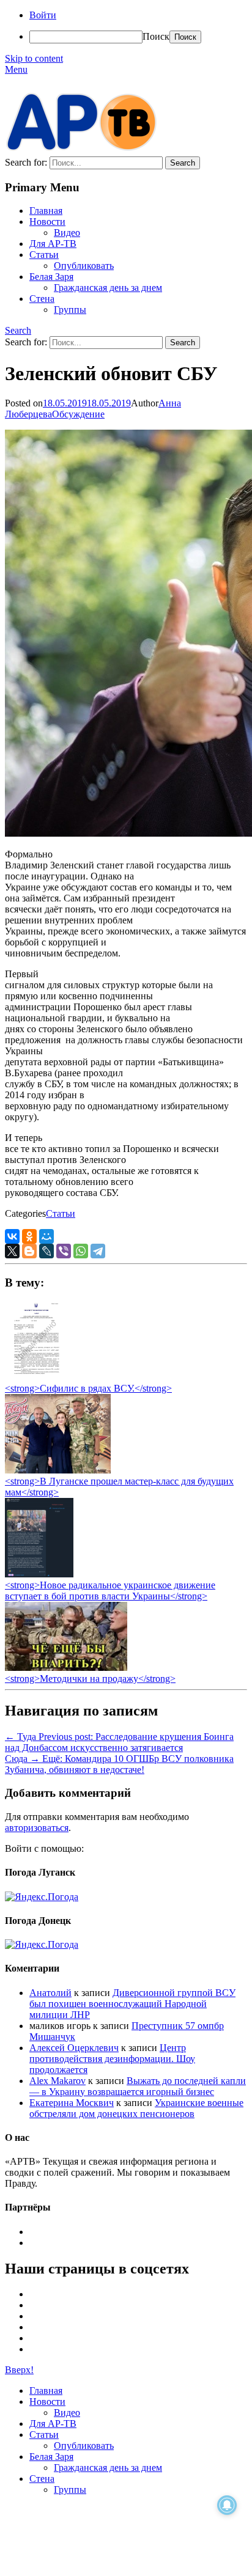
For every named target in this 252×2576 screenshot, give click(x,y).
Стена (42, 299)
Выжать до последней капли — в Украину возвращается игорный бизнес (138, 2086)
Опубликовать (84, 266)
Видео (67, 233)
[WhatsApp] (81, 1251)
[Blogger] (29, 1251)
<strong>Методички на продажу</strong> (90, 1679)
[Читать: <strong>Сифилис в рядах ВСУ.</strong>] (33, 1377)
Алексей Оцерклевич (74, 2048)
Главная (46, 211)
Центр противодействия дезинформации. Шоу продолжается (112, 2059)
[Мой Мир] (46, 1236)
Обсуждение (78, 414)
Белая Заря (51, 277)
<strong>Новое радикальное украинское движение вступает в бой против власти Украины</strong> (110, 1591)
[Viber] (64, 1251)
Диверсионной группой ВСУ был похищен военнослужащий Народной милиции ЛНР (132, 2004)
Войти (43, 15)
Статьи (44, 255)
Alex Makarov (57, 2081)
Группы (70, 310)
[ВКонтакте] (12, 1236)
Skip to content (34, 58)
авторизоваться (37, 1828)
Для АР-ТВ (53, 244)
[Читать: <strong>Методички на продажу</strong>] (66, 1668)
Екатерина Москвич (72, 2103)
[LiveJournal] (46, 1251)
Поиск (156, 36)
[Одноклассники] (29, 1236)
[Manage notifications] (227, 2505)
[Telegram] (98, 1251)
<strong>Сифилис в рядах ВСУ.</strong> (88, 1388)
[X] (12, 1251)
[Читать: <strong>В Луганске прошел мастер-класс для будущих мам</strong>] (58, 1470)
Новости (47, 222)
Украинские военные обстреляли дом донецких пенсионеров (136, 2108)
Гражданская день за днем (108, 288)
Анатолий (50, 1993)
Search (18, 330)
